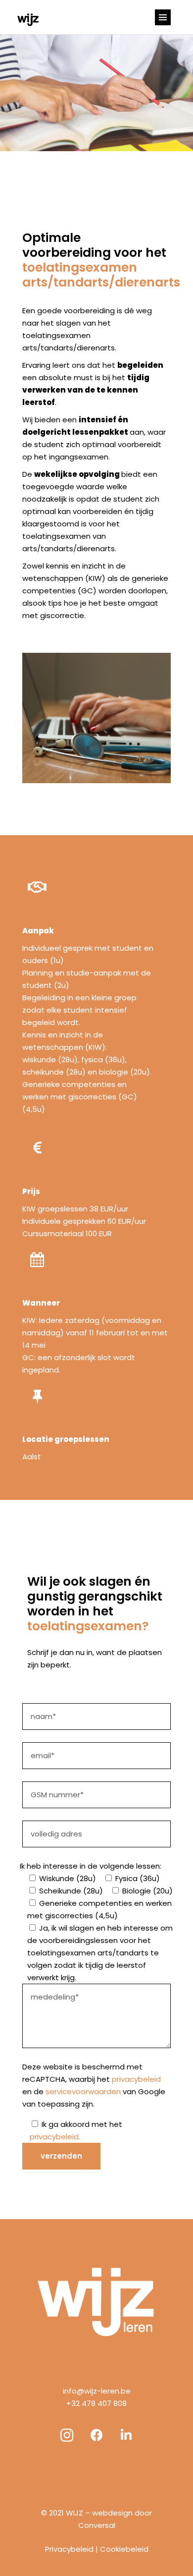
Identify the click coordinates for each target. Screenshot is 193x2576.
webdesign (112, 2513)
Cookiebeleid (124, 2549)
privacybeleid (136, 2079)
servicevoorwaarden (83, 2091)
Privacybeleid (69, 2549)
